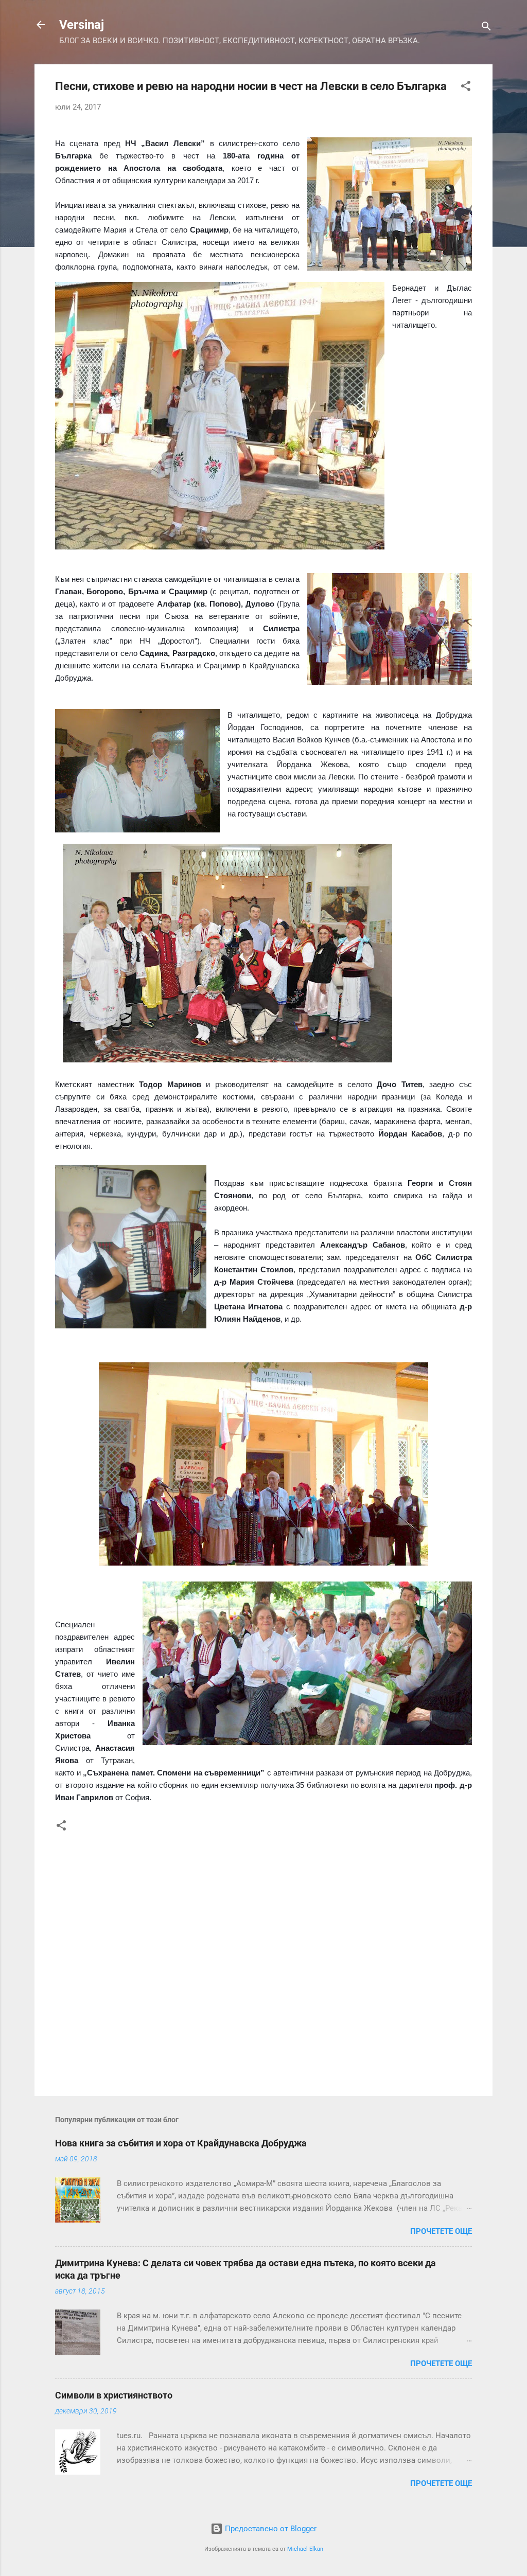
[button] (466, 88)
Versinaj (82, 25)
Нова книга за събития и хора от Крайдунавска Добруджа (181, 2143)
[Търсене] (486, 28)
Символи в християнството (114, 2395)
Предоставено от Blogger (270, 2529)
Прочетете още (441, 2231)
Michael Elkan (305, 2549)
